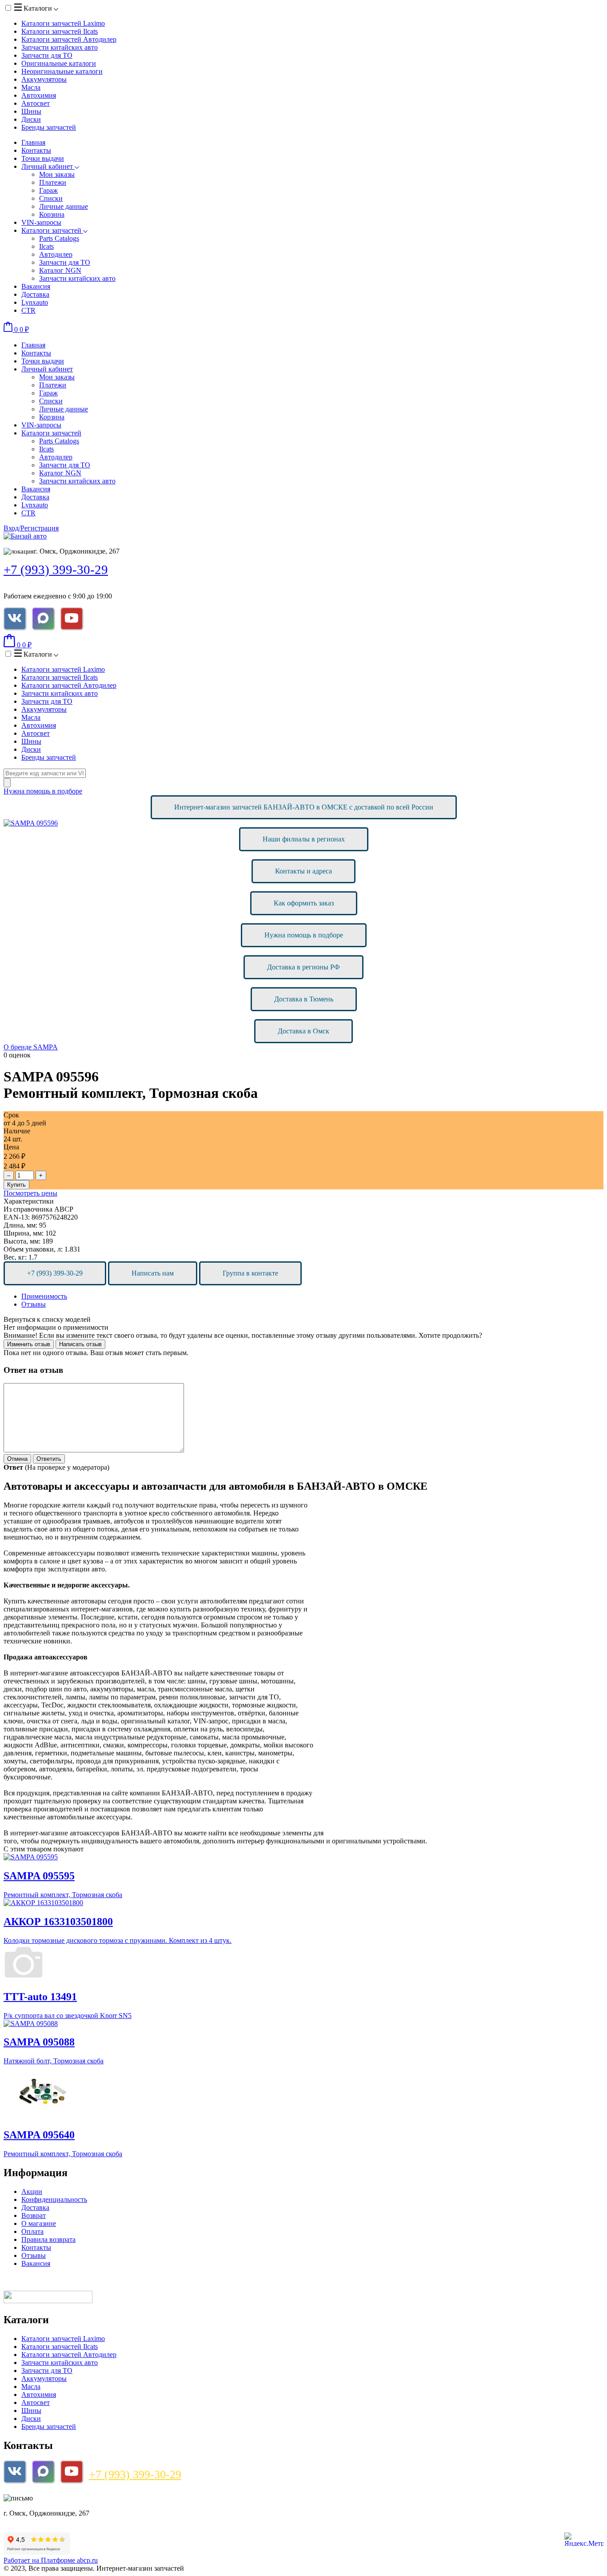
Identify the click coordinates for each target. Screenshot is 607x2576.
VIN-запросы (41, 222)
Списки (51, 198)
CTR (28, 310)
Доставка (35, 294)
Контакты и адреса (303, 871)
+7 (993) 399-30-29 (56, 570)
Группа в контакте (250, 1273)
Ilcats (46, 246)
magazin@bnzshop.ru (64, 2498)
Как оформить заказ (304, 903)
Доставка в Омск (303, 1031)
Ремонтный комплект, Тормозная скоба (63, 1895)
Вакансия (36, 286)
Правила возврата (48, 2239)
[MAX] (43, 618)
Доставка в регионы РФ (303, 967)
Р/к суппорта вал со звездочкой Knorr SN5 (68, 2016)
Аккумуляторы (44, 79)
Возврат (34, 2215)
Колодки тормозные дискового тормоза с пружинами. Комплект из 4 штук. (118, 1940)
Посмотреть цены (30, 1193)
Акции (32, 2191)
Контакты (36, 150)
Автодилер (56, 254)
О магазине (39, 2223)
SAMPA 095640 (39, 2135)
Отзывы (34, 1304)
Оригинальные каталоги (59, 63)
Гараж (48, 190)
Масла (31, 87)
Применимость (44, 1296)
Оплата (32, 2231)
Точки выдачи (43, 158)
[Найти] (7, 783)
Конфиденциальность (54, 2199)
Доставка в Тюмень (304, 999)
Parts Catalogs (59, 238)
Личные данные (64, 206)
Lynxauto (35, 302)
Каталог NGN (60, 270)
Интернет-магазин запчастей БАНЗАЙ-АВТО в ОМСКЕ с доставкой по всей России (304, 807)
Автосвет (36, 103)
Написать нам (153, 1273)
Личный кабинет (48, 166)
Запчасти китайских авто (60, 47)
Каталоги (38, 8)
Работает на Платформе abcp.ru (51, 2560)
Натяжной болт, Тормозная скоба (54, 2061)
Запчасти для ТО (47, 55)
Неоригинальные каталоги (62, 71)
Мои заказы (57, 174)
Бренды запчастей (49, 127)
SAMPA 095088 (39, 2042)
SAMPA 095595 (39, 1876)
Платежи (53, 182)
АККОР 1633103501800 (58, 1922)
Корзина (52, 214)
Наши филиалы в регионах (304, 839)
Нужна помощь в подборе (43, 791)
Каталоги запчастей (63, 23)
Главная (33, 142)
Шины (31, 111)
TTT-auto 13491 (40, 1997)
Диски (31, 119)
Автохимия (39, 95)
